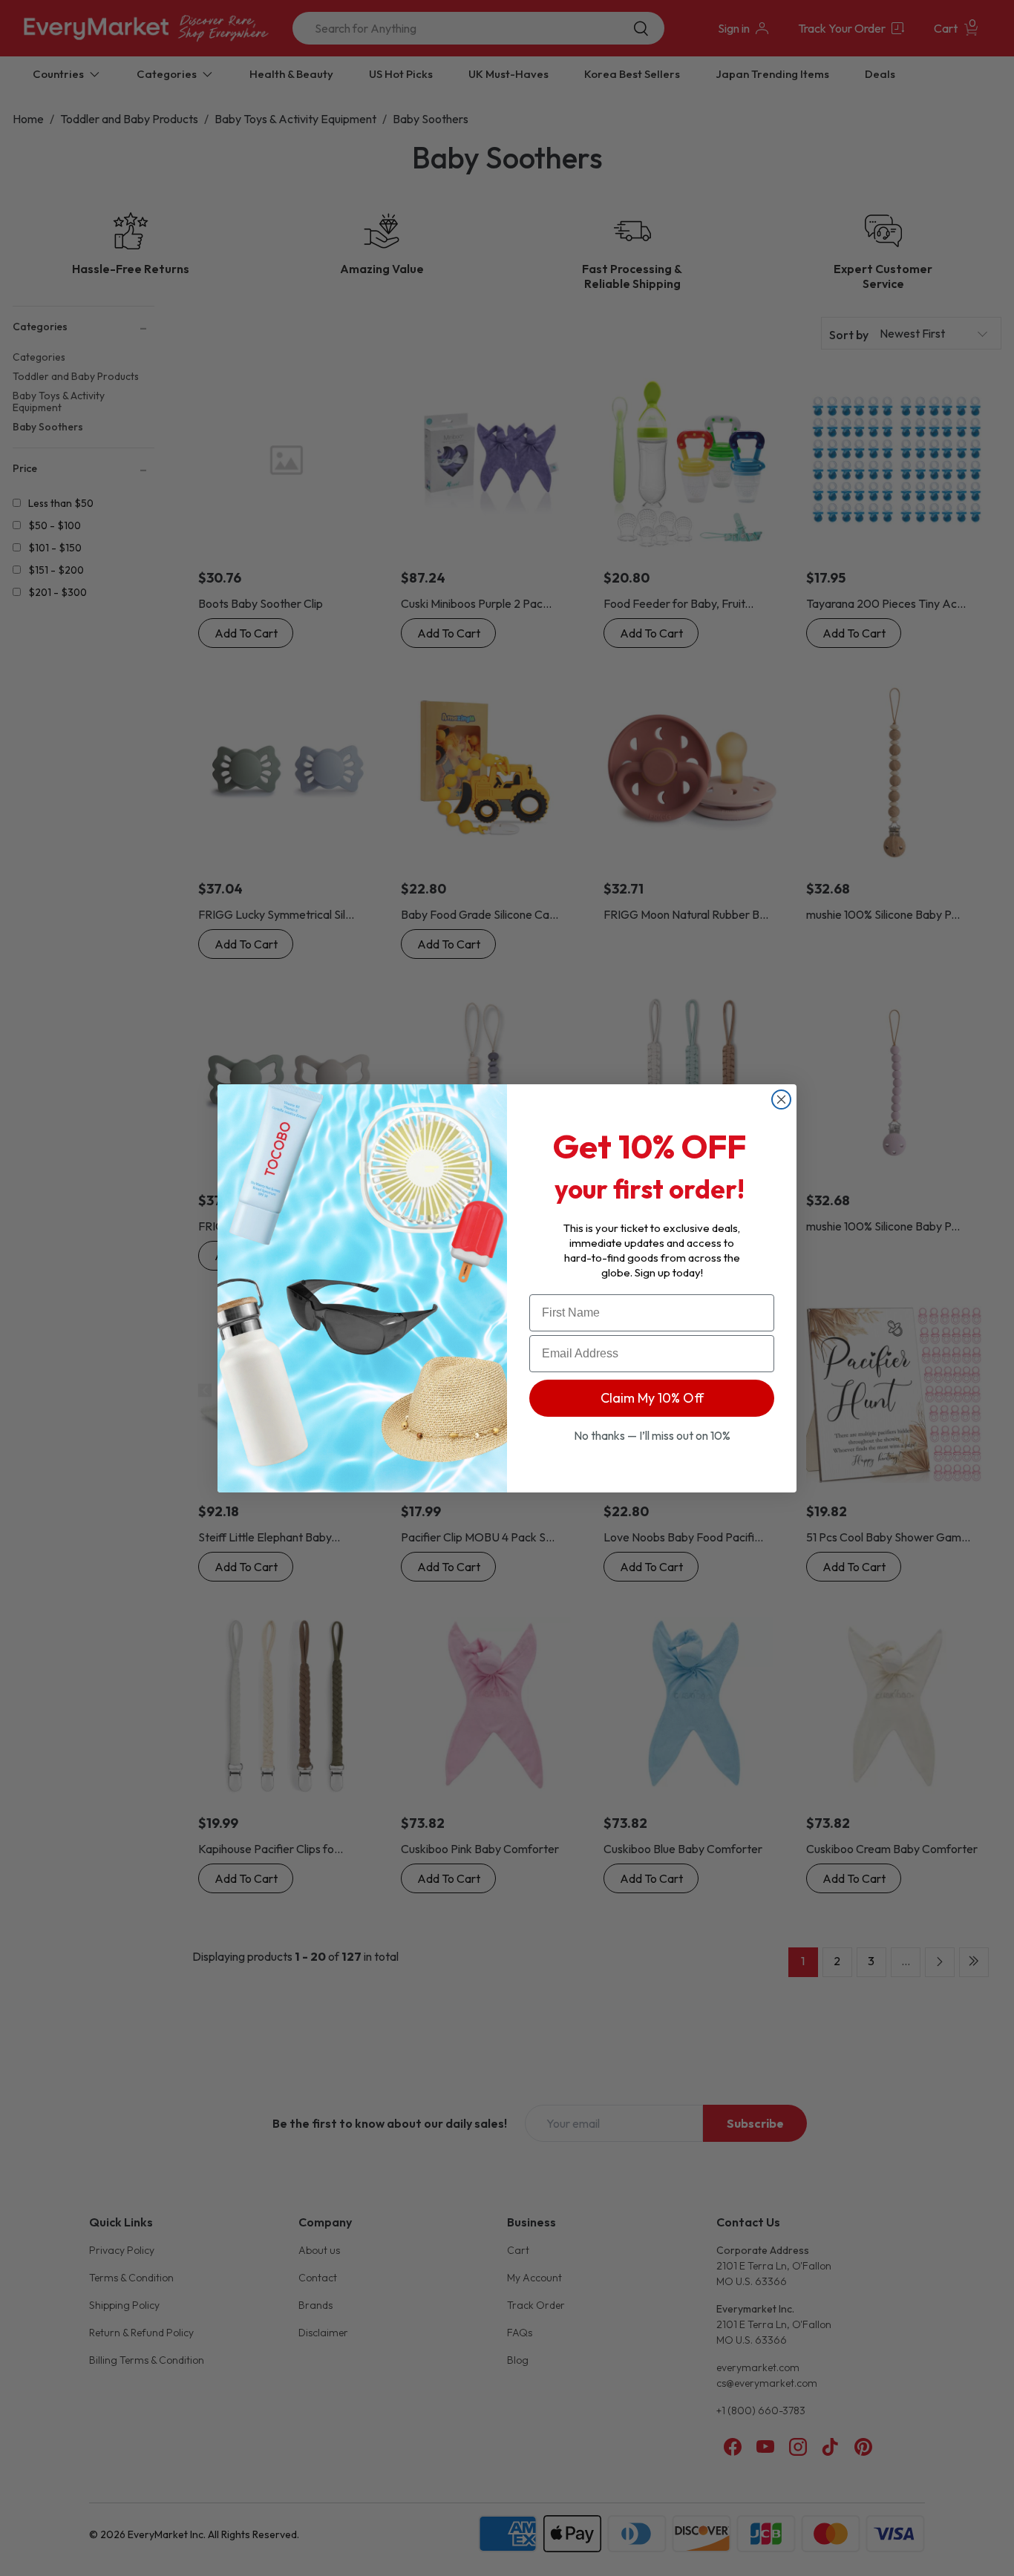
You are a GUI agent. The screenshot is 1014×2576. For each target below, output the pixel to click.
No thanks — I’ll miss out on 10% (652, 1435)
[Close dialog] (781, 1099)
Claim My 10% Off (652, 1398)
